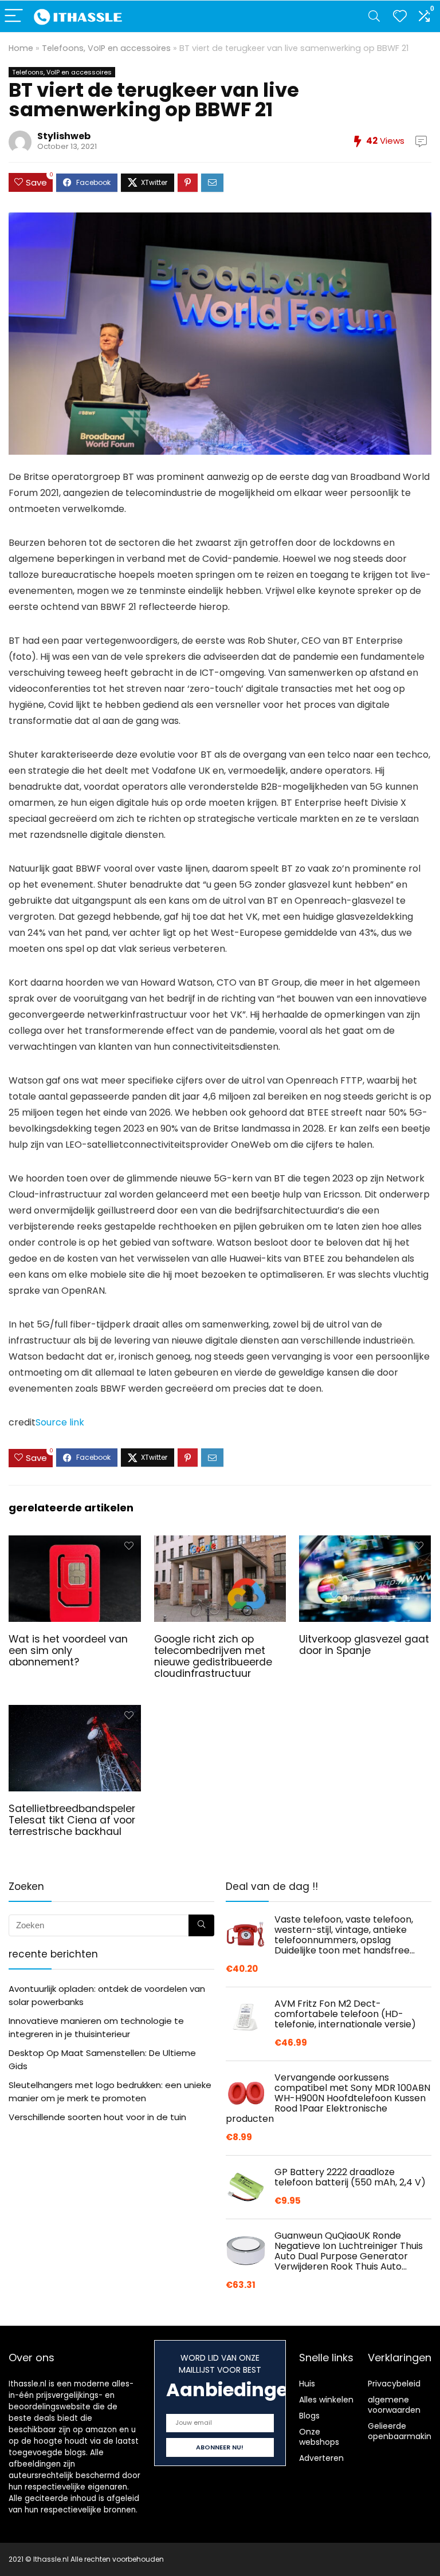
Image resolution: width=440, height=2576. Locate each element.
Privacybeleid (394, 2384)
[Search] (374, 16)
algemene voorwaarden (394, 2405)
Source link (60, 1422)
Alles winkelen (326, 2400)
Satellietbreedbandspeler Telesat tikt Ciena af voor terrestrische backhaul (72, 1820)
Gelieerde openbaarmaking (402, 2431)
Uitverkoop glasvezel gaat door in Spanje (364, 1645)
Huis (307, 2384)
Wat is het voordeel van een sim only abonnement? (68, 1651)
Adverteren (321, 2458)
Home (21, 48)
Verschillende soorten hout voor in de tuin (97, 2117)
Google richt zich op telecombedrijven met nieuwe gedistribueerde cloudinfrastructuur (213, 1656)
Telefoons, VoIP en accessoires (106, 48)
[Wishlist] (400, 16)
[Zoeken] (201, 1925)
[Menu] (14, 16)
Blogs (309, 2416)
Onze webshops (319, 2437)
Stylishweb (64, 136)
